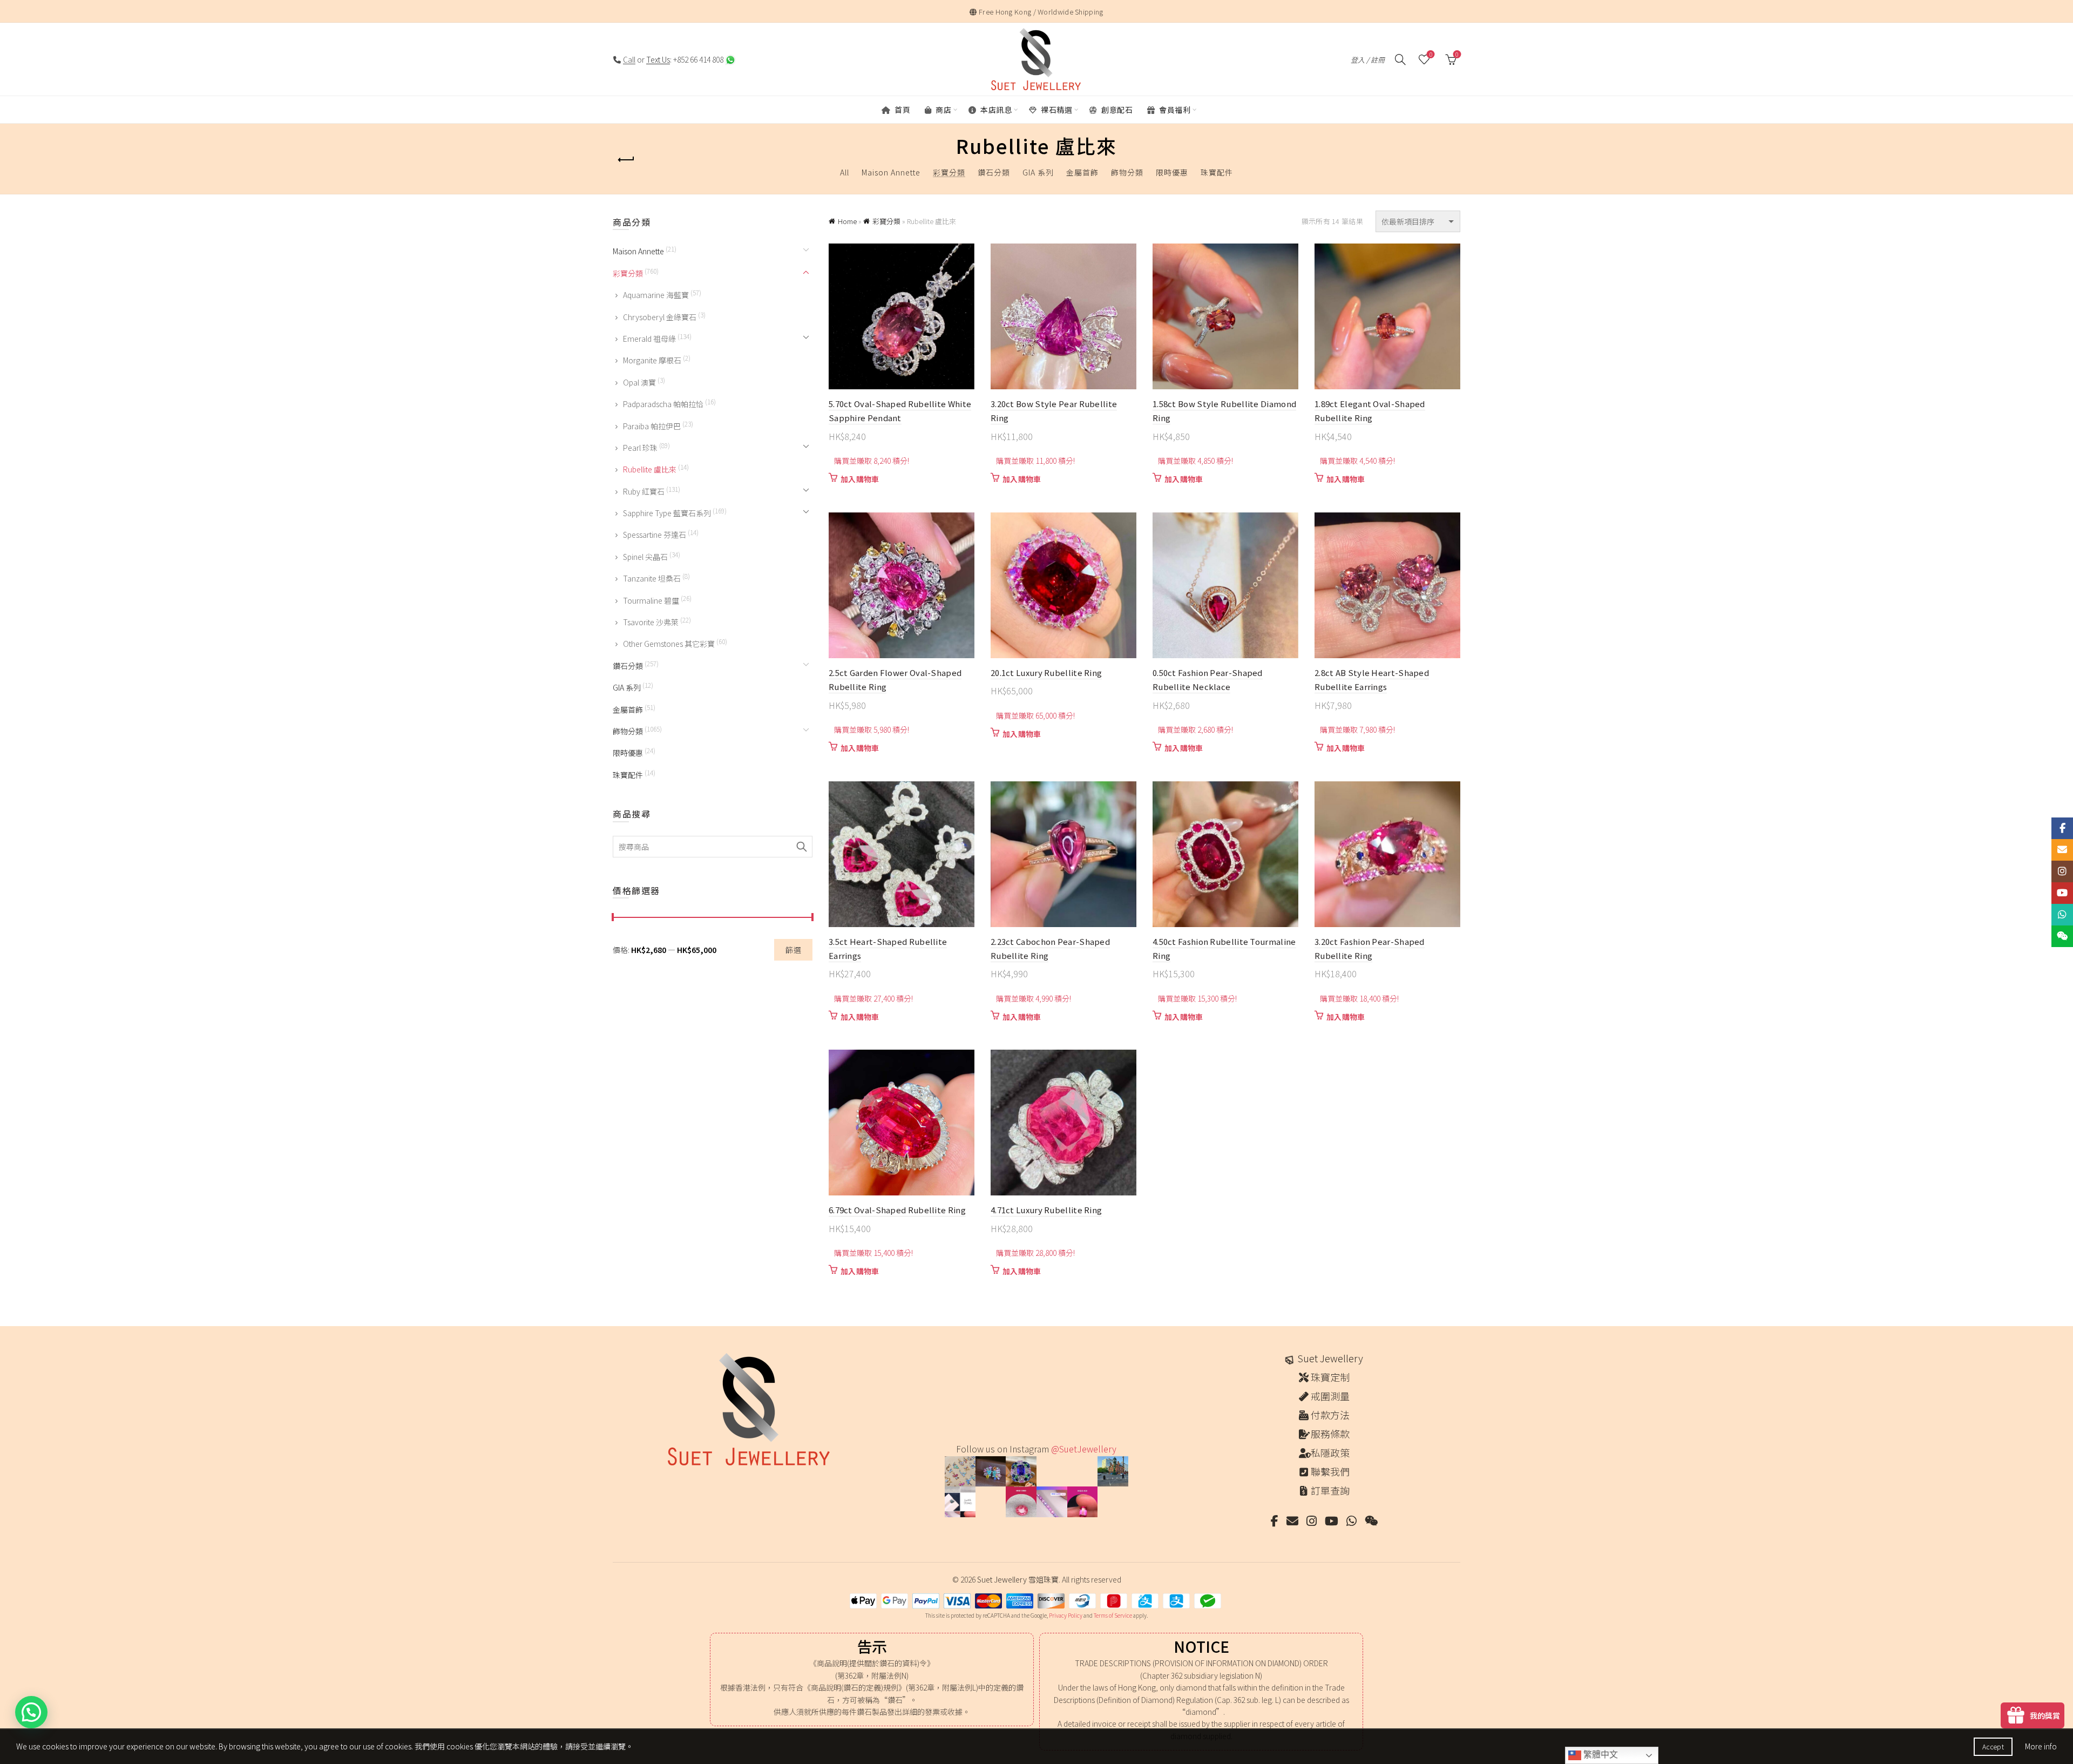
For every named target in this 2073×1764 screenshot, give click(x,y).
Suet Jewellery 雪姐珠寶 (1018, 1579)
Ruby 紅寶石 (644, 491)
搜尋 (802, 847)
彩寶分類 (949, 172)
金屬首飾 (1082, 172)
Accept (1993, 1746)
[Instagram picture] (960, 1472)
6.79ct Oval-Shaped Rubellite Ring (897, 1210)
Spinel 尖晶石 (645, 557)
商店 (943, 110)
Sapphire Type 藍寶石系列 (667, 513)
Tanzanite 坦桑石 (652, 578)
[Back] (626, 160)
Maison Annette (891, 172)
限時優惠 (1172, 172)
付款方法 (1330, 1415)
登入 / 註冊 (1368, 60)
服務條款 (1330, 1434)
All (845, 172)
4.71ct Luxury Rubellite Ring (1046, 1210)
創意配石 (1116, 110)
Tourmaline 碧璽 (651, 600)
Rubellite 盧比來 (650, 469)
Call (629, 59)
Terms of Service (1113, 1615)
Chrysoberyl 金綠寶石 (660, 317)
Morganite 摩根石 (652, 360)
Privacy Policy (1066, 1615)
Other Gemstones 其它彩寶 (669, 644)
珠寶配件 (1217, 172)
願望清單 (1431, 55)
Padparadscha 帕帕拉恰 (663, 404)
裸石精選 (1056, 110)
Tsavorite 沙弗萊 (651, 622)
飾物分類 (1127, 172)
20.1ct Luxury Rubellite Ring (1046, 673)
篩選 (793, 950)
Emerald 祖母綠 (649, 339)
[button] (31, 1712)
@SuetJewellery (1084, 1449)
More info (2041, 1746)
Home (847, 221)
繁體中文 (1600, 1755)
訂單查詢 (1330, 1490)
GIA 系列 (1038, 172)
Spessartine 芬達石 (655, 535)
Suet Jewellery (1330, 1358)
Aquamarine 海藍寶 (656, 295)
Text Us (658, 59)
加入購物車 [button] (860, 479)
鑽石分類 (994, 172)
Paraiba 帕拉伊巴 (652, 426)
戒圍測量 (1330, 1396)
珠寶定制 (1330, 1377)
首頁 (902, 110)
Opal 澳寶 (639, 382)
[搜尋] (1400, 59)
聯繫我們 (1330, 1471)
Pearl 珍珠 (640, 448)
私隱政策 (1330, 1452)
